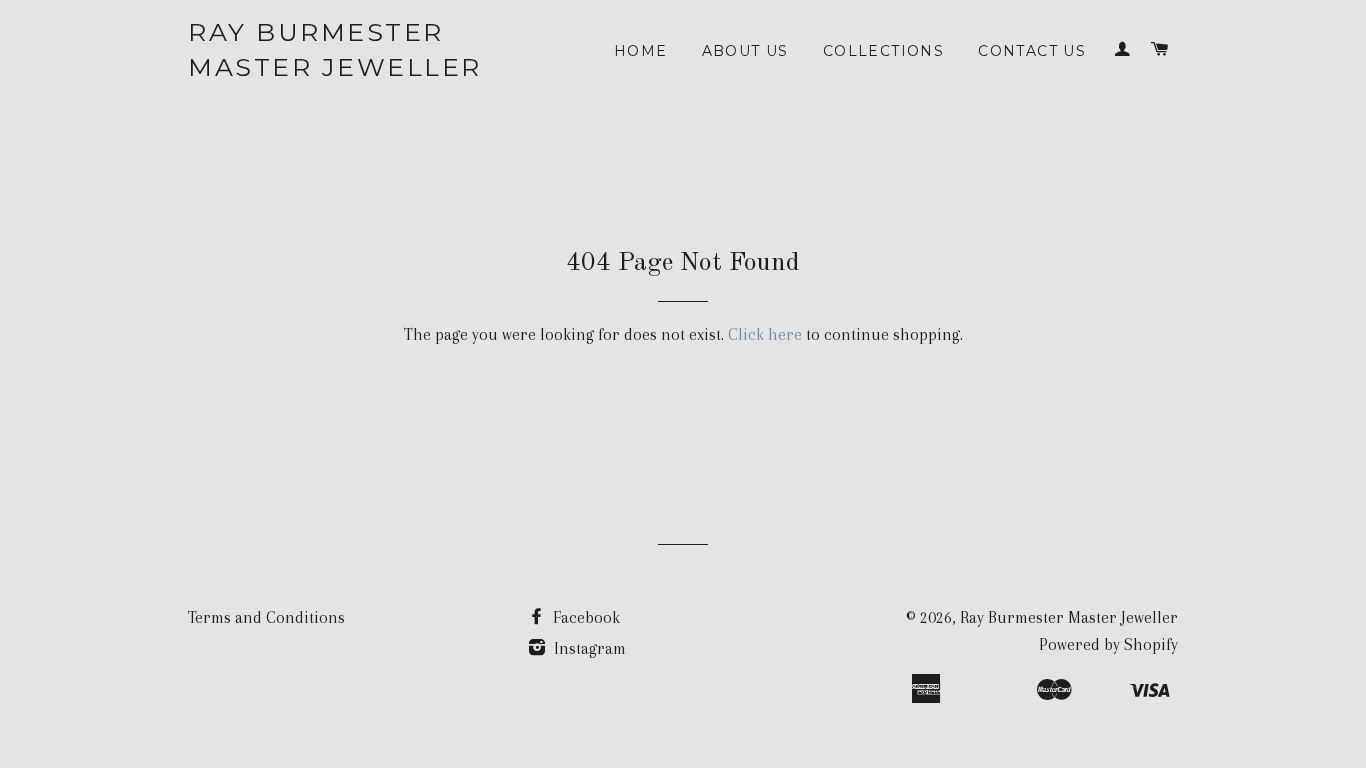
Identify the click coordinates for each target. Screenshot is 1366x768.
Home (641, 51)
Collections (883, 51)
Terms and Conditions (266, 617)
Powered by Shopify (1108, 644)
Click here (765, 334)
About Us (745, 51)
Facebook (584, 617)
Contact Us (1032, 51)
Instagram (588, 648)
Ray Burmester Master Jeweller (335, 49)
